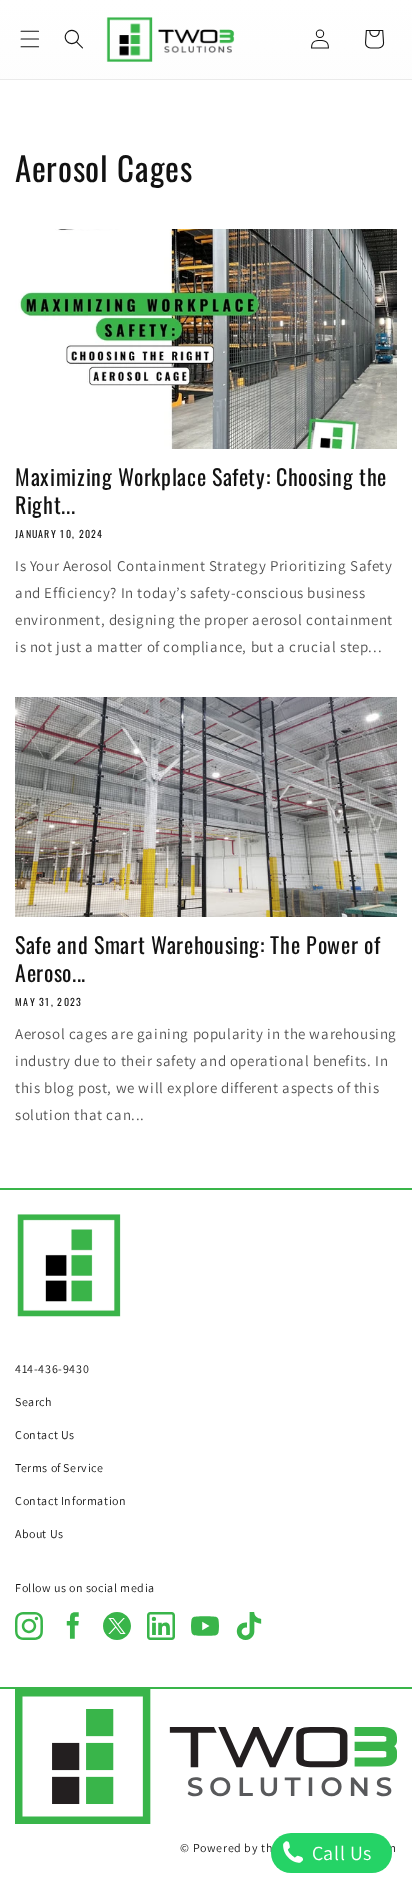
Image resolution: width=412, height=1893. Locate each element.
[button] (30, 39)
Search (33, 1401)
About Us (39, 1533)
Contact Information (70, 1500)
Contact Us (45, 1434)
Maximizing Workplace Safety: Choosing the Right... (201, 490)
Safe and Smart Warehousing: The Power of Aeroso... (197, 958)
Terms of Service (59, 1467)
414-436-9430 (52, 1368)
